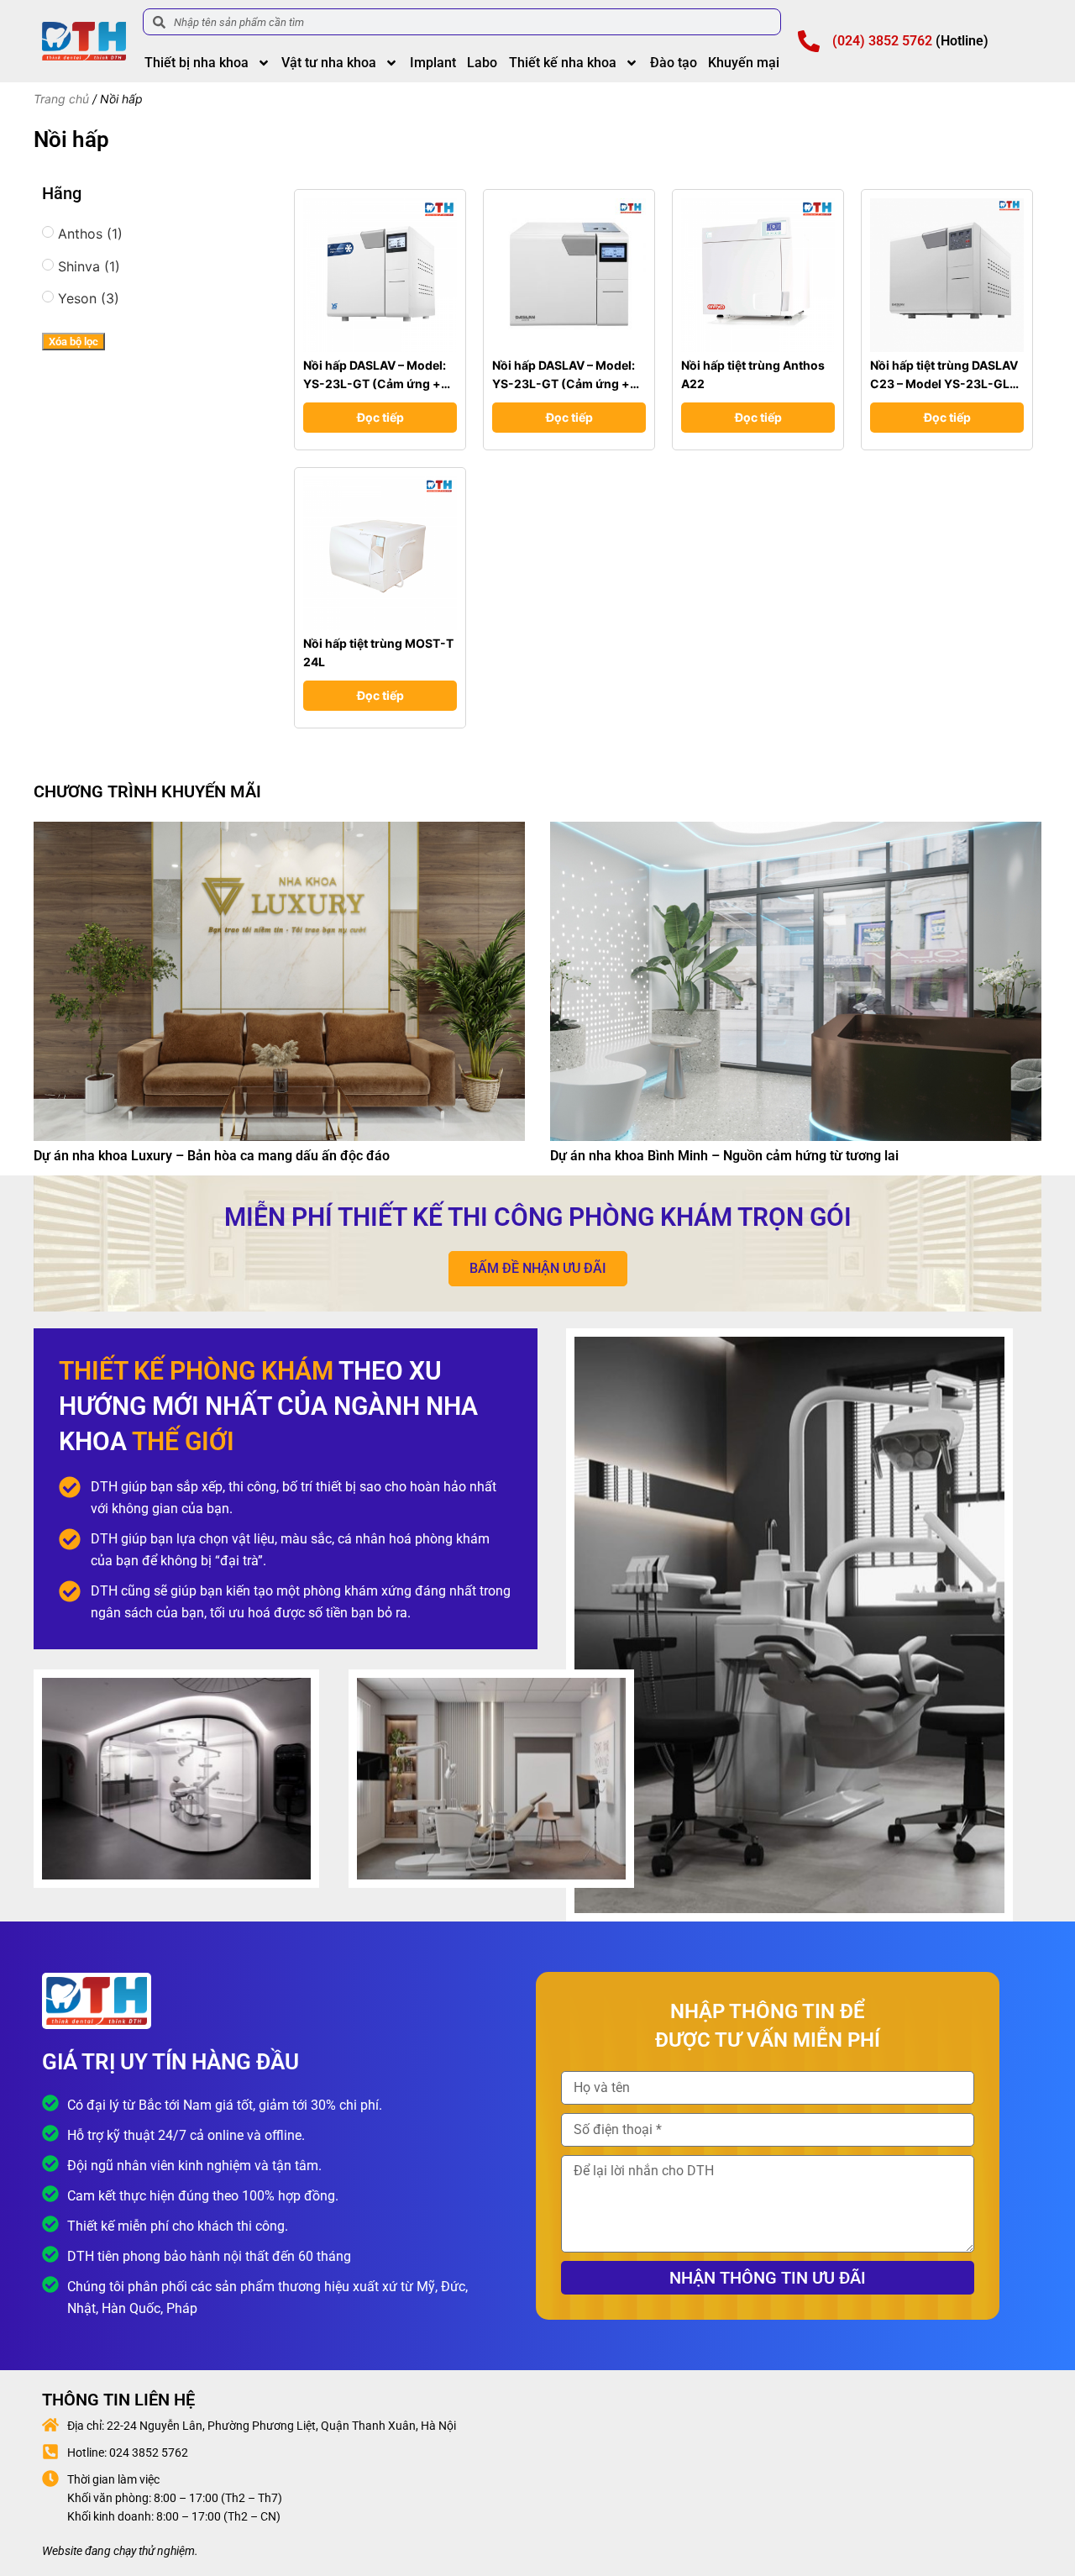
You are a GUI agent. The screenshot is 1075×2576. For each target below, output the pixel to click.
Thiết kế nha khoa (563, 63)
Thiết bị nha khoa (197, 63)
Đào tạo (674, 63)
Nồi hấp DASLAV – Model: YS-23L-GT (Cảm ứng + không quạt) (564, 384)
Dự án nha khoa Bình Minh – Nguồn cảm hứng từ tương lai (724, 1156)
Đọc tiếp (380, 417)
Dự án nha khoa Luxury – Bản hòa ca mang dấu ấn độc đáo (212, 1156)
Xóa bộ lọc (73, 342)
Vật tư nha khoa (329, 63)
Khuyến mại (744, 63)
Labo (482, 63)
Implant (433, 63)
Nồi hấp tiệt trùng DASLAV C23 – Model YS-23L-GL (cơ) (944, 384)
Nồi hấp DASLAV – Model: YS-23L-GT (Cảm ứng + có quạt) (375, 384)
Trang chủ (61, 99)
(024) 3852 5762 (882, 41)
